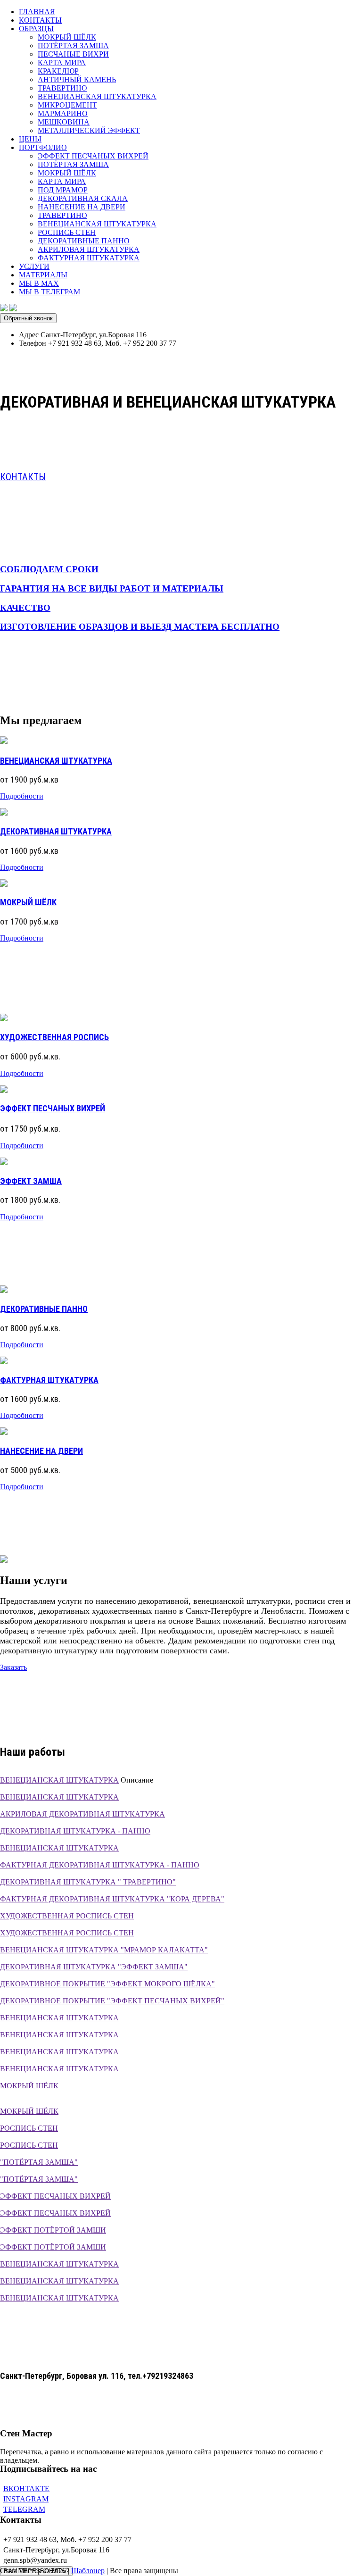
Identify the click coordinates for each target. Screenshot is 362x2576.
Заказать (13, 1667)
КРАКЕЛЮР (58, 71)
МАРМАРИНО (63, 113)
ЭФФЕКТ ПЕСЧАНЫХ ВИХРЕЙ (93, 156)
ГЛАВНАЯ (37, 12)
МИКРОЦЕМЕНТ (67, 105)
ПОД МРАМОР (63, 190)
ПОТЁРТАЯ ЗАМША (73, 46)
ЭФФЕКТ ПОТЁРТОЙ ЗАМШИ (53, 2230)
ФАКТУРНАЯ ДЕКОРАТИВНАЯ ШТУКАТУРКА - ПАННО (100, 1865)
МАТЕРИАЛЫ (43, 275)
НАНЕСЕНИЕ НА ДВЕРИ (82, 207)
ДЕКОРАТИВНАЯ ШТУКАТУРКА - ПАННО (75, 1831)
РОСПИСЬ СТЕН (67, 232)
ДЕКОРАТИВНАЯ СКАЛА (83, 198)
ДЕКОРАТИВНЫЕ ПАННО (84, 241)
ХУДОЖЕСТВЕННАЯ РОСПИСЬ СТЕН (67, 1916)
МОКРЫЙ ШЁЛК (67, 37)
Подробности (22, 796)
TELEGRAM (24, 2509)
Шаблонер (88, 2571)
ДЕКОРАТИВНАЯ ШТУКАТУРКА (56, 831)
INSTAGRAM (26, 2499)
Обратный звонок (28, 318)
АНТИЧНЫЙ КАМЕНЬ (77, 79)
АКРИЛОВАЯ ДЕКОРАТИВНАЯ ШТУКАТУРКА (82, 1814)
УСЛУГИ (34, 266)
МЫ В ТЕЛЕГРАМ (49, 292)
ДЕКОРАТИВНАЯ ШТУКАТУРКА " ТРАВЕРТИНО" (88, 1882)
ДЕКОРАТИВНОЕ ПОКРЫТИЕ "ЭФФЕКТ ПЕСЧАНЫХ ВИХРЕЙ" (112, 2001)
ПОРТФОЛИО (43, 147)
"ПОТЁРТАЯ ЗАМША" (39, 2162)
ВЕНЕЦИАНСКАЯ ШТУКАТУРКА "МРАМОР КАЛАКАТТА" (104, 1950)
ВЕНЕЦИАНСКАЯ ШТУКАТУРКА (97, 96)
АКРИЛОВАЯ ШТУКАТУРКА (89, 249)
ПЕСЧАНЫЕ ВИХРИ (73, 54)
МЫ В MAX (39, 283)
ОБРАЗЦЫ (36, 29)
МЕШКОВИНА (64, 122)
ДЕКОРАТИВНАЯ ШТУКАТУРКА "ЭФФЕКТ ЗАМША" (94, 1967)
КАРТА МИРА (62, 63)
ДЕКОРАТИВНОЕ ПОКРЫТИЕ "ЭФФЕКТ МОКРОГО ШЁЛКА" (107, 1984)
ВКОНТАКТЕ (26, 2488)
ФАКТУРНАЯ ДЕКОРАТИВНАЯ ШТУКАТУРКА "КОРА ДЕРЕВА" (112, 1899)
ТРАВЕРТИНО (62, 88)
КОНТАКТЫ (40, 20)
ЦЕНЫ (30, 139)
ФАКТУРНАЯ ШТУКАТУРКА (89, 258)
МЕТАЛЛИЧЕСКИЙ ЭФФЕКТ (89, 130)
